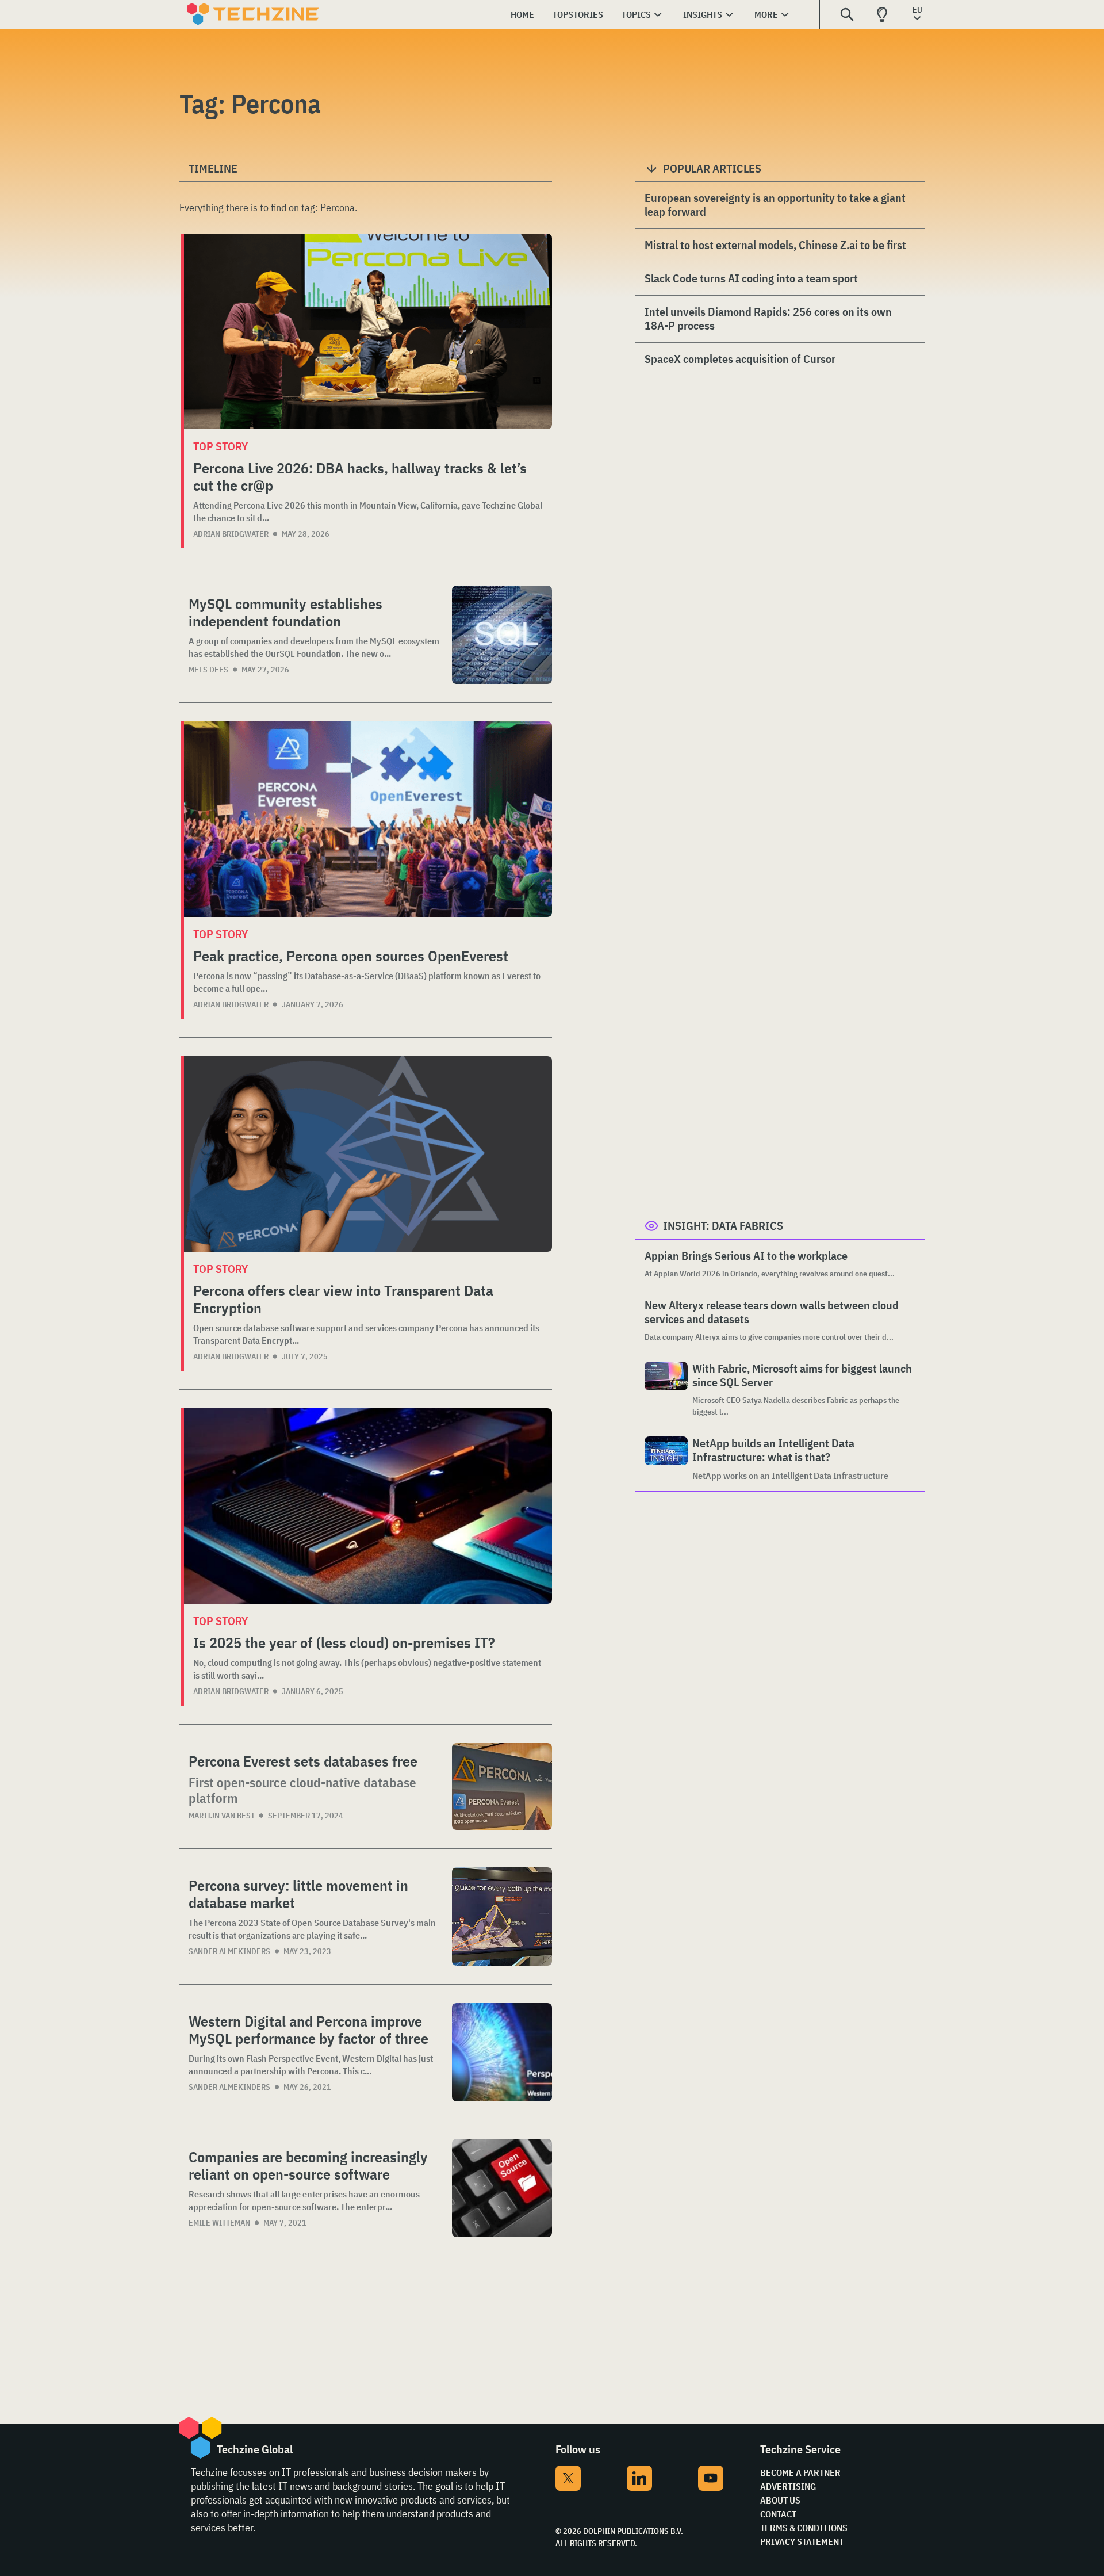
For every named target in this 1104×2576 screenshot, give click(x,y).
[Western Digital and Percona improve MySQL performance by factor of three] (502, 2052)
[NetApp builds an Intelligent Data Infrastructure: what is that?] (666, 1459)
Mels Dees (208, 670)
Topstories (578, 14)
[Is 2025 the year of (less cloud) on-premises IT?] (368, 1506)
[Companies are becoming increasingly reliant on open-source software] (502, 2188)
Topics (636, 14)
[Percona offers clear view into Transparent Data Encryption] (368, 1154)
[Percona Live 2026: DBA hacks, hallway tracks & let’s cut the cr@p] (368, 331)
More (766, 14)
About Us (780, 2500)
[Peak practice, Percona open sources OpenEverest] (368, 819)
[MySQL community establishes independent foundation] (502, 635)
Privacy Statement (802, 2541)
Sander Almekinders (229, 1951)
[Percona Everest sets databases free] (502, 1786)
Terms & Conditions (804, 2528)
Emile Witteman (219, 2223)
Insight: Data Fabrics (723, 1226)
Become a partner (800, 2472)
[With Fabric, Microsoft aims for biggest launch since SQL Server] (666, 1390)
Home (522, 14)
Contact (778, 2514)
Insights (703, 14)
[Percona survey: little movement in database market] (502, 1916)
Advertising (788, 2486)
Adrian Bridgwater (231, 534)
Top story (221, 446)
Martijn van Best (222, 1816)
